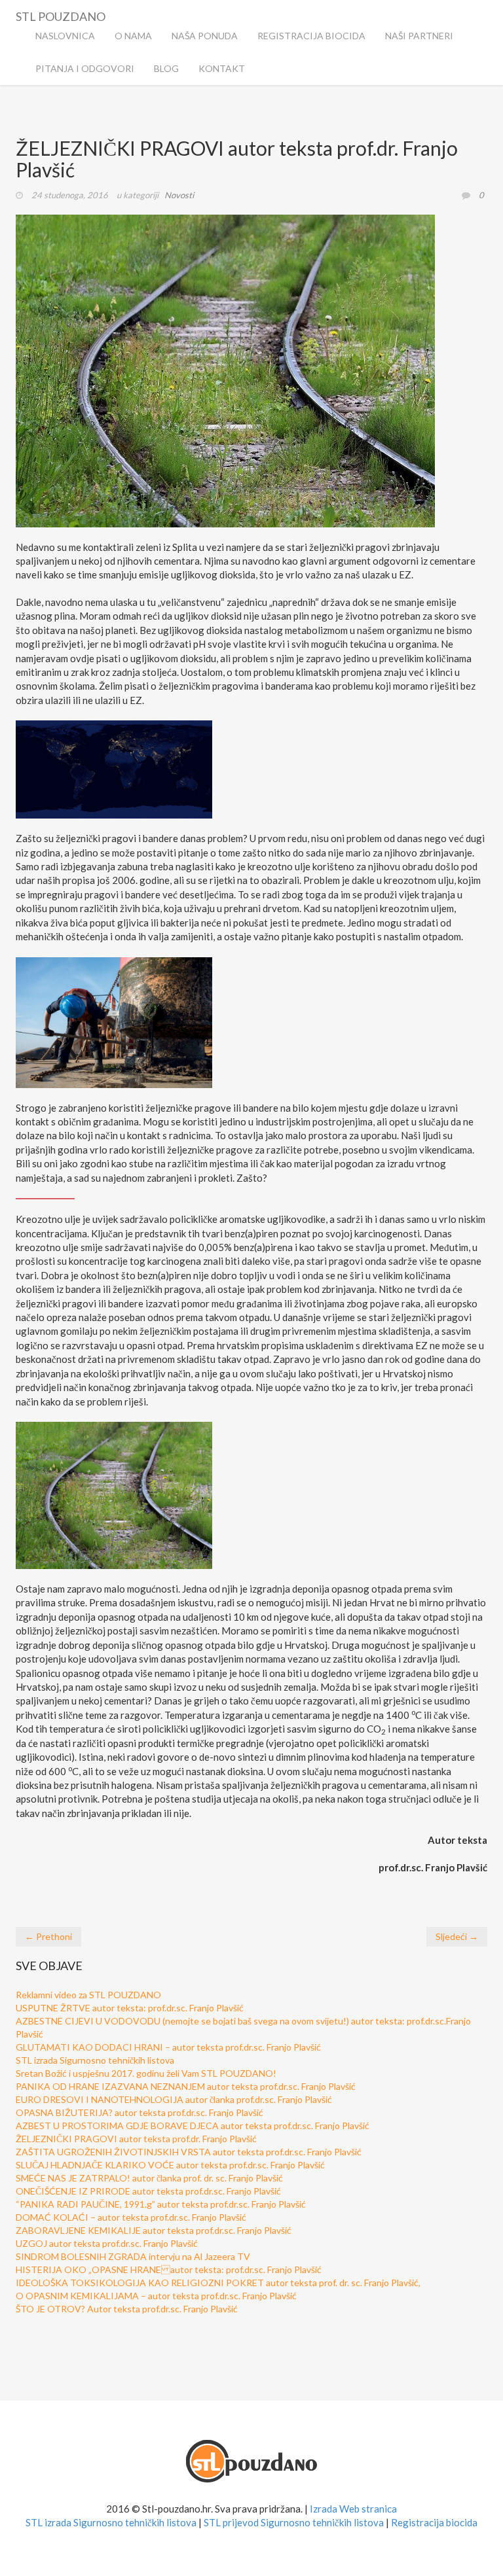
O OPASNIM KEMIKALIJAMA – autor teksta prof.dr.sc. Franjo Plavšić (156, 2296)
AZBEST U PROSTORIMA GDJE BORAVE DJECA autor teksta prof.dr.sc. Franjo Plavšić (193, 2126)
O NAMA (133, 36)
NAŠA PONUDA (205, 36)
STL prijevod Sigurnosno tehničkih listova (294, 2522)
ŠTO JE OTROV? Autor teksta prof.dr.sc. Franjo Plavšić (127, 2309)
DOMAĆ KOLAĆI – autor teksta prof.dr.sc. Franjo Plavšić (131, 2217)
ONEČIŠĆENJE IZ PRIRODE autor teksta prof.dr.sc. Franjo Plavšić (148, 2191)
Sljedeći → (457, 1936)
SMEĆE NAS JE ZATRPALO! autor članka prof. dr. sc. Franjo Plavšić (149, 2178)
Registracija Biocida (311, 36)
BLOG (166, 68)
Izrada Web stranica (353, 2509)
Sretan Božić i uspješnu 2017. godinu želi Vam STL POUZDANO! (146, 2073)
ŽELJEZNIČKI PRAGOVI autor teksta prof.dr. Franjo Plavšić (136, 2139)
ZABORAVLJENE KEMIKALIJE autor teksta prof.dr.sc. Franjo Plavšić (154, 2230)
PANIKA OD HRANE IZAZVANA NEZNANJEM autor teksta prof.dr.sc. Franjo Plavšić (186, 2086)
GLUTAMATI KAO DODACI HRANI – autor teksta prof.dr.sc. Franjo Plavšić (168, 2047)
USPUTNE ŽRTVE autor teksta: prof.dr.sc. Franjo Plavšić (130, 2008)
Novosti (179, 195)
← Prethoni (48, 1936)
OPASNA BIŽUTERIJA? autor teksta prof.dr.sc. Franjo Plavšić (140, 2112)
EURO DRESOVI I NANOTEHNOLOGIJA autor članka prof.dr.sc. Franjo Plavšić (174, 2099)
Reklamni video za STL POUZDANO (88, 1995)
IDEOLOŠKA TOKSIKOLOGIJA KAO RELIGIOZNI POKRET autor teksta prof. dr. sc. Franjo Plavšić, (218, 2283)
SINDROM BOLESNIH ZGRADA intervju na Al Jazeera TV (133, 2256)
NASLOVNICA (65, 36)
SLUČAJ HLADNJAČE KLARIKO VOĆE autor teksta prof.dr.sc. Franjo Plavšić (170, 2165)
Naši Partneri (419, 36)
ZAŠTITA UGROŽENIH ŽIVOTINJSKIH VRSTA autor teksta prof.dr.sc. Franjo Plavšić (189, 2152)
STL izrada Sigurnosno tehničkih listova (95, 2060)
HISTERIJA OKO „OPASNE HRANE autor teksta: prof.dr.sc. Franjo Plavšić (169, 2269)
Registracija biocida (434, 2522)
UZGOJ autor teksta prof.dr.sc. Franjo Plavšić (107, 2243)
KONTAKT (222, 68)
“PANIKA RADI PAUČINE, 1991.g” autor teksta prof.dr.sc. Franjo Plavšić (161, 2204)
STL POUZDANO (61, 14)
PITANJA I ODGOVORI (85, 68)
